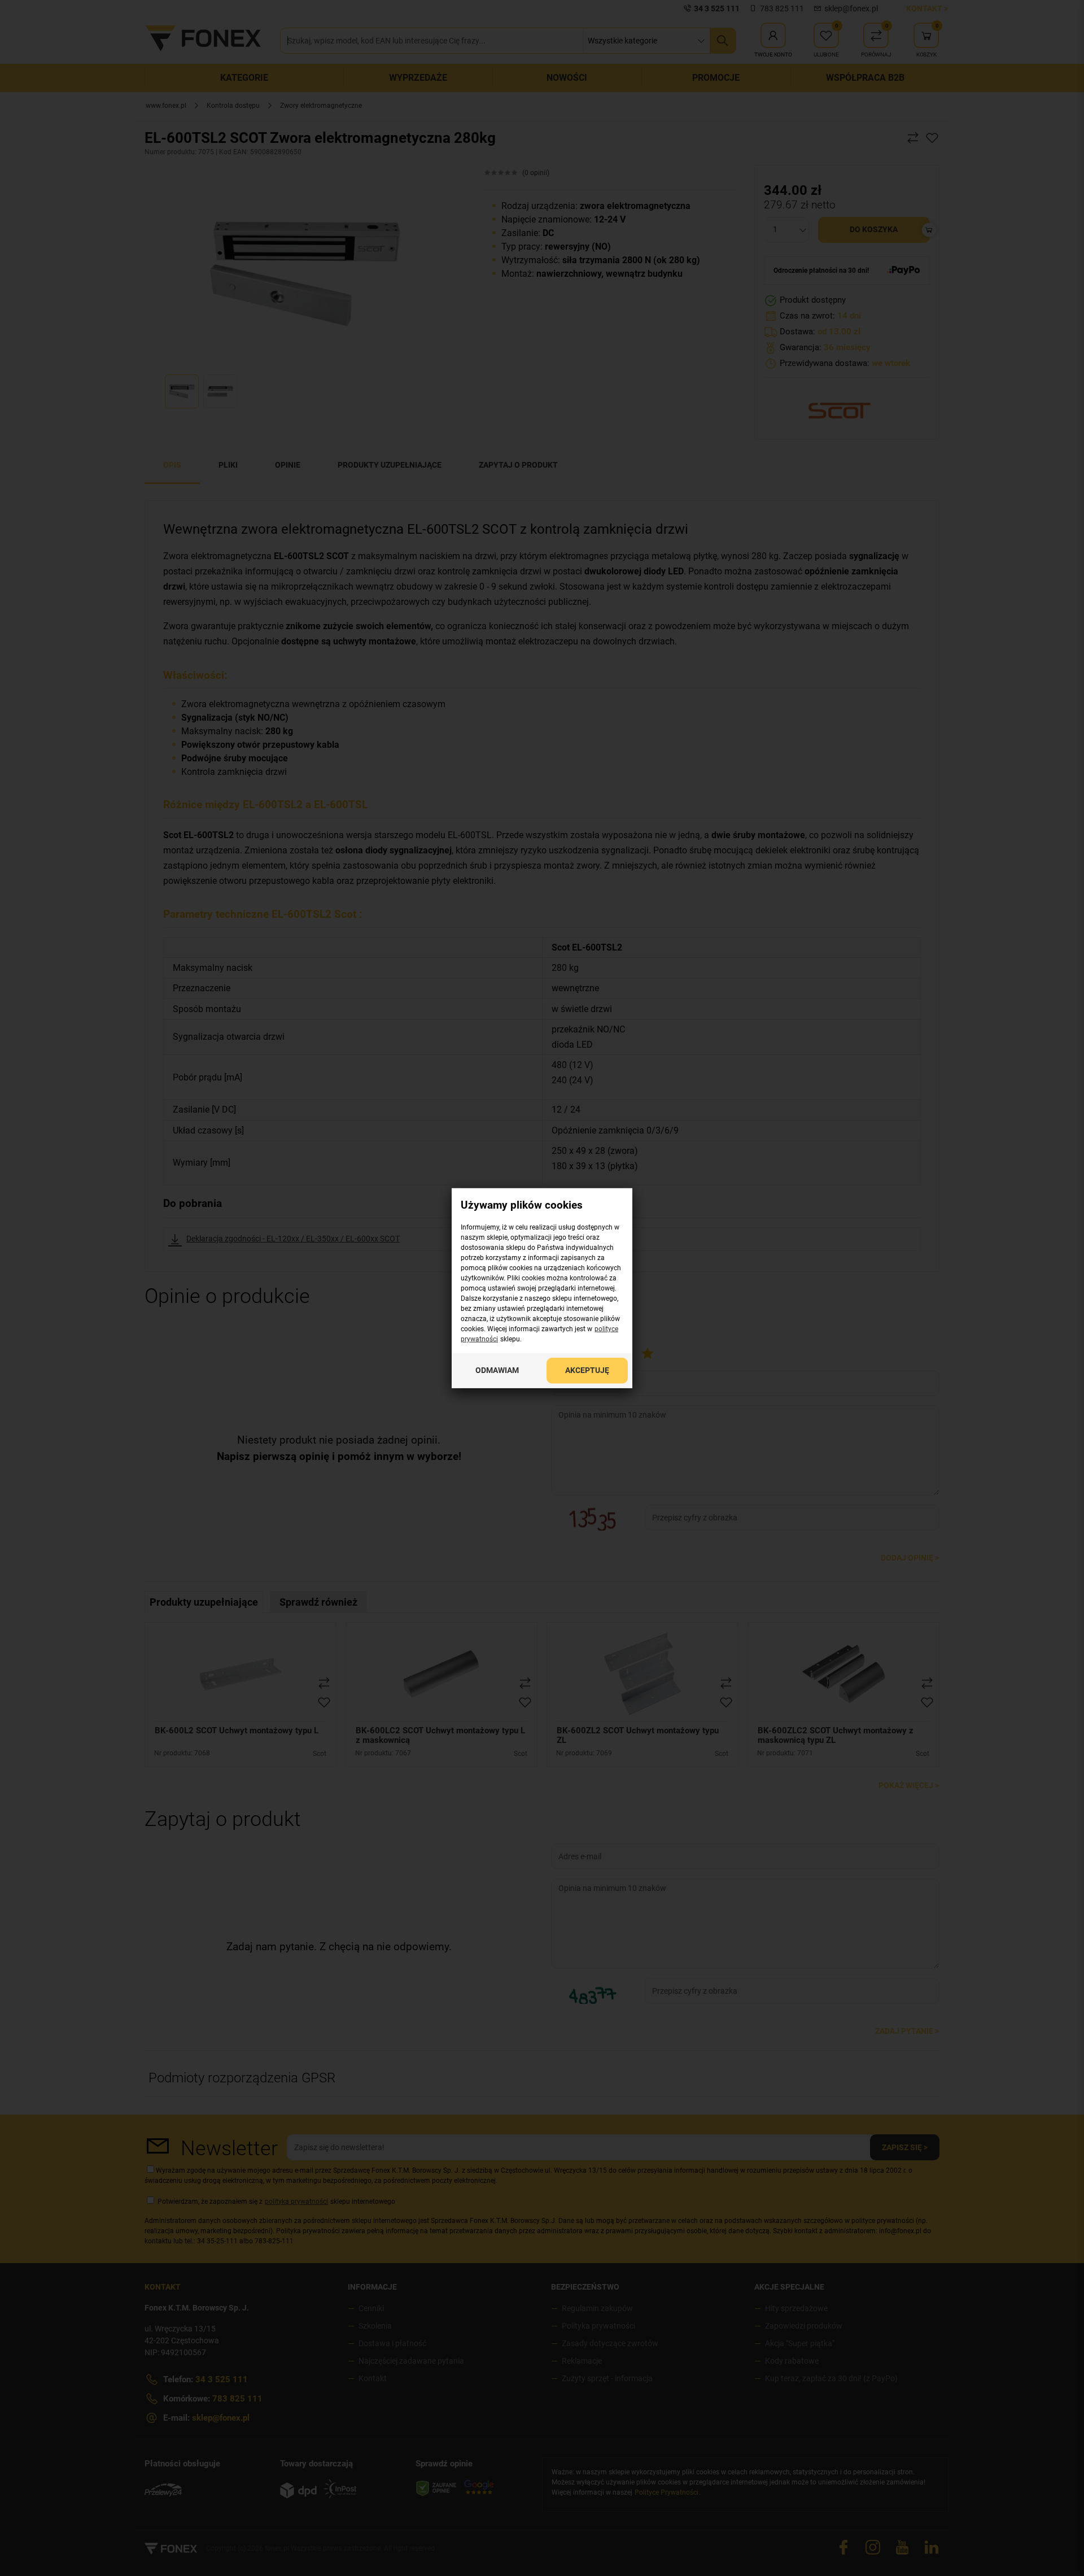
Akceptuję (587, 1370)
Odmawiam (497, 1370)
